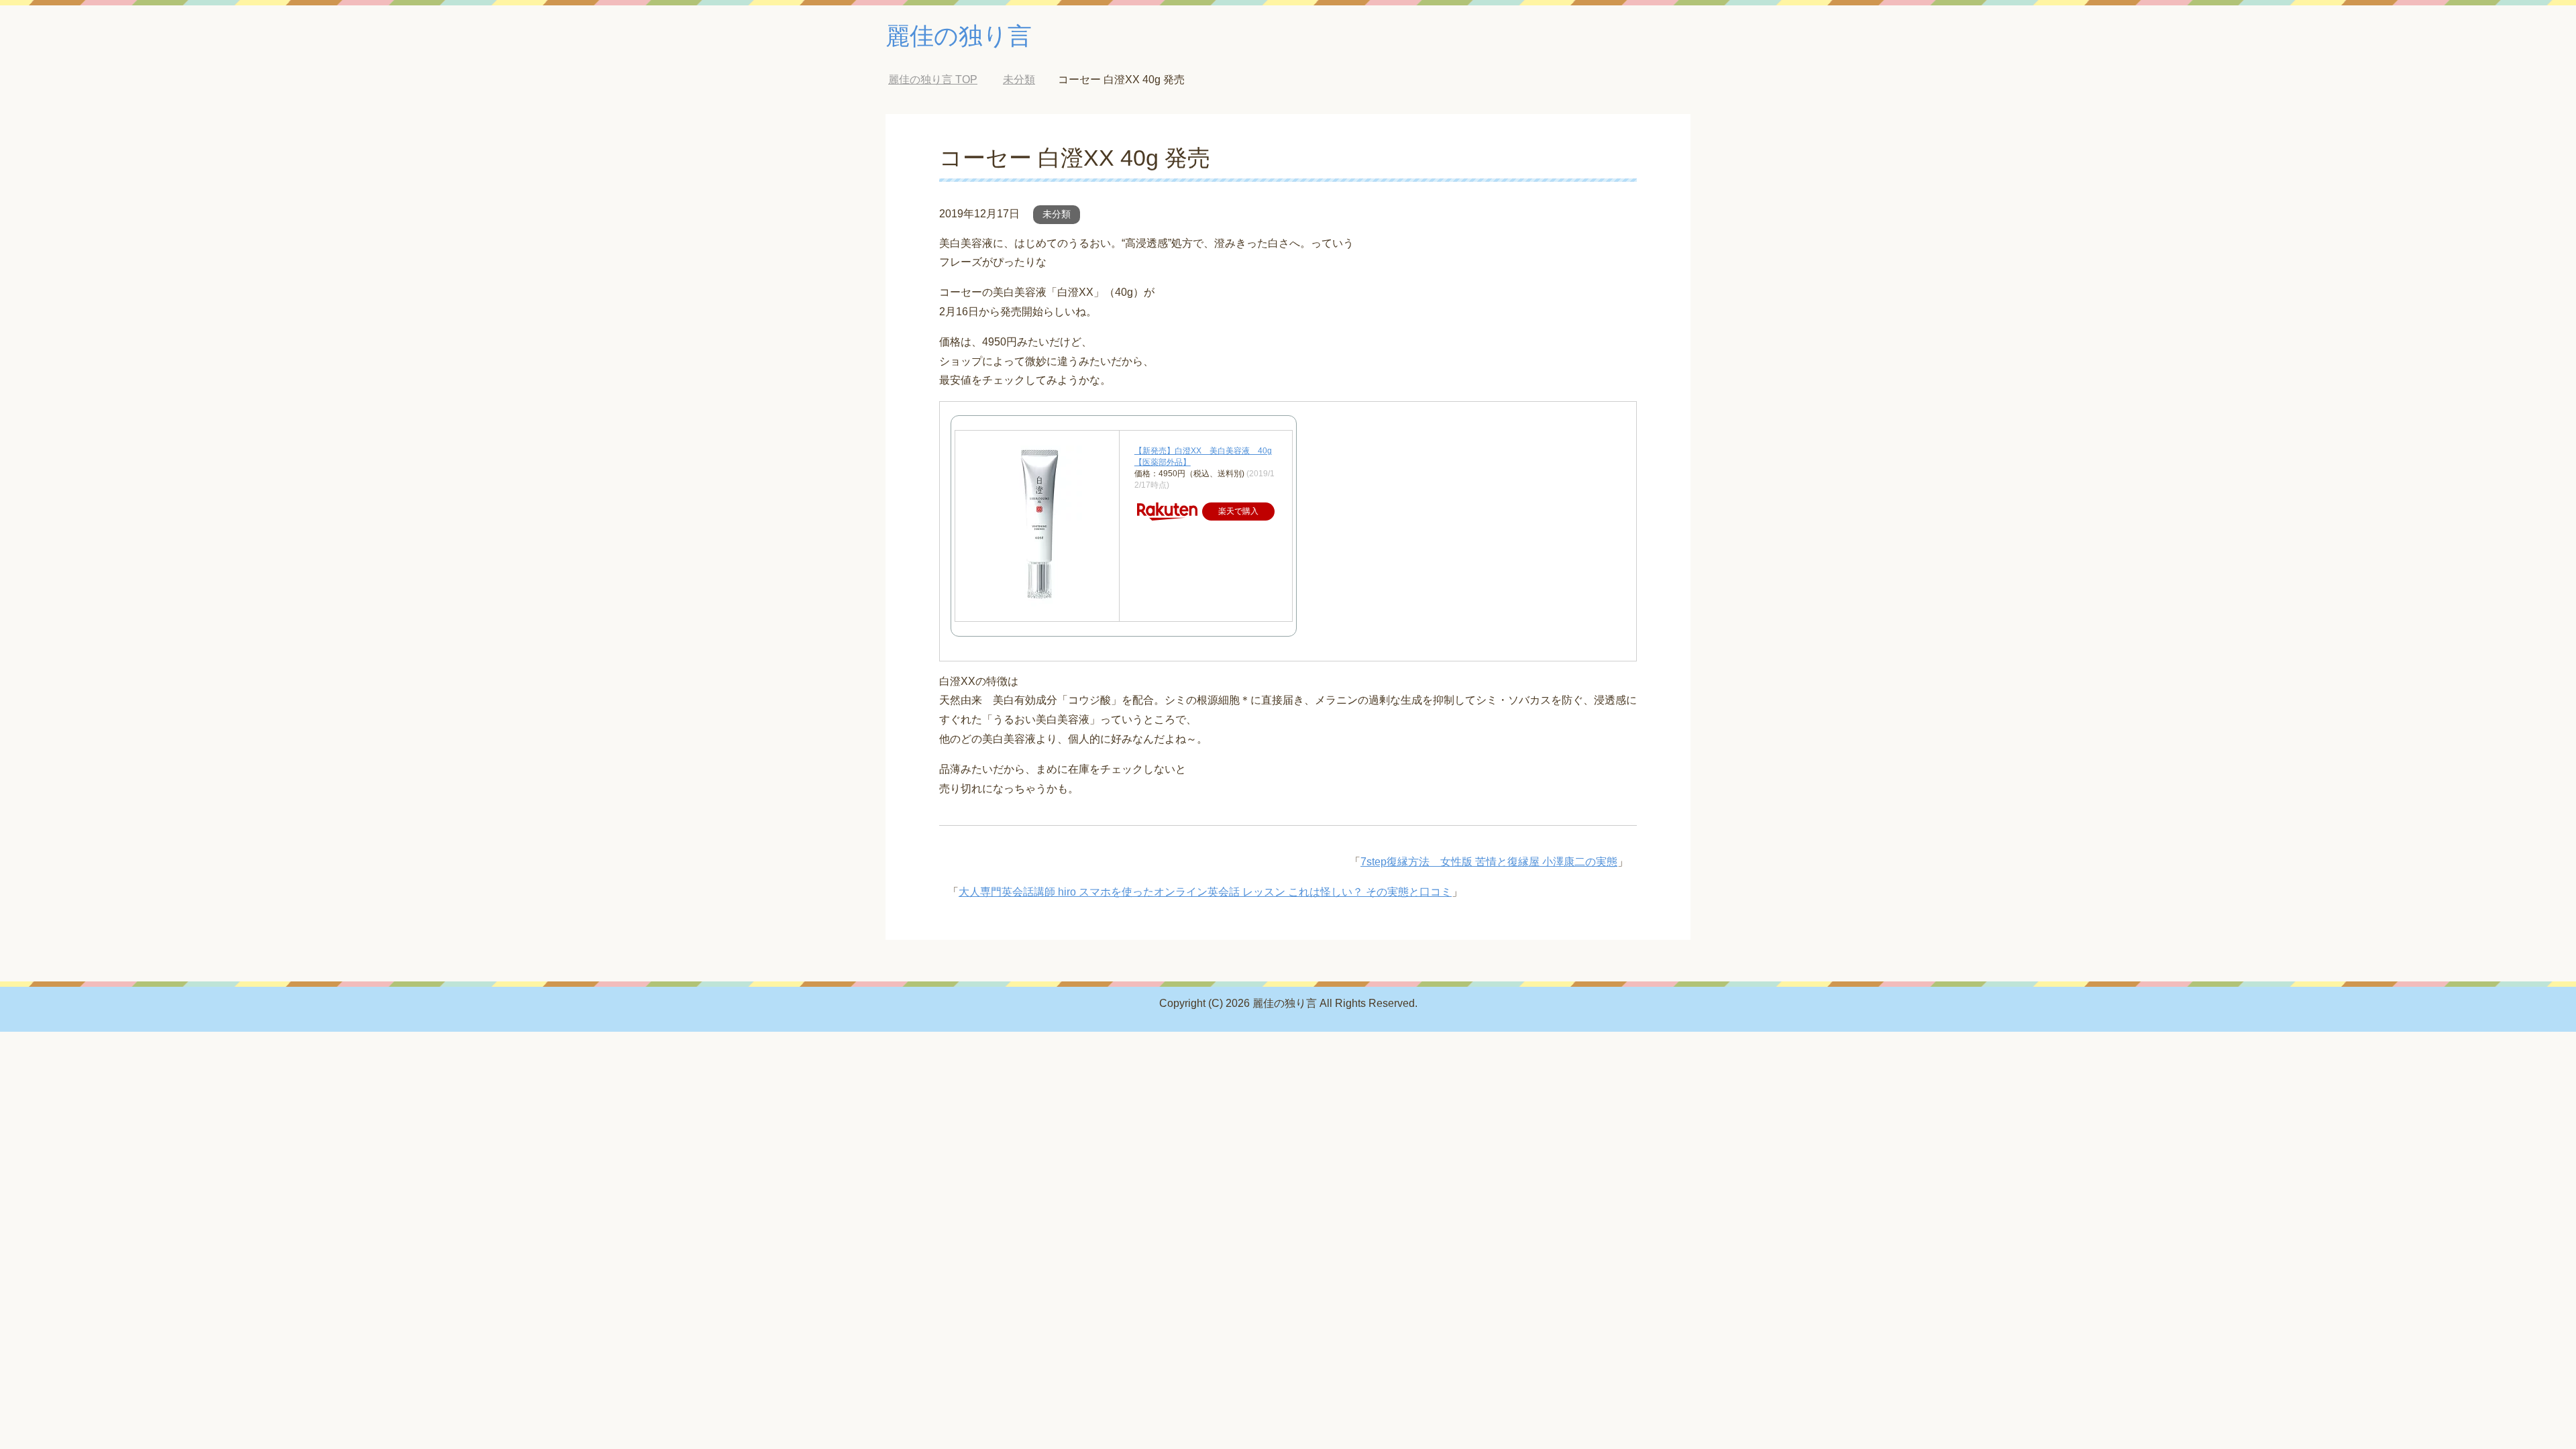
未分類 (1057, 214)
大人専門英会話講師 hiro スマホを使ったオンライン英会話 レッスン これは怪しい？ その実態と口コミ (1205, 892)
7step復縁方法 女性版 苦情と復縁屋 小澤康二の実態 (1489, 862)
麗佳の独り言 (959, 36)
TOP (933, 79)
